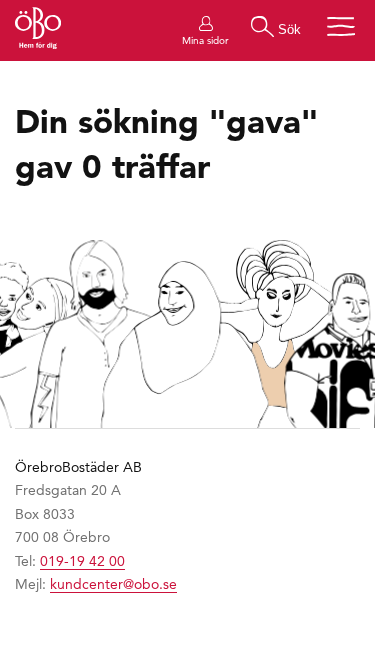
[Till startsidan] (38, 30)
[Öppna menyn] (341, 26)
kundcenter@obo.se (113, 584)
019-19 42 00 (82, 561)
